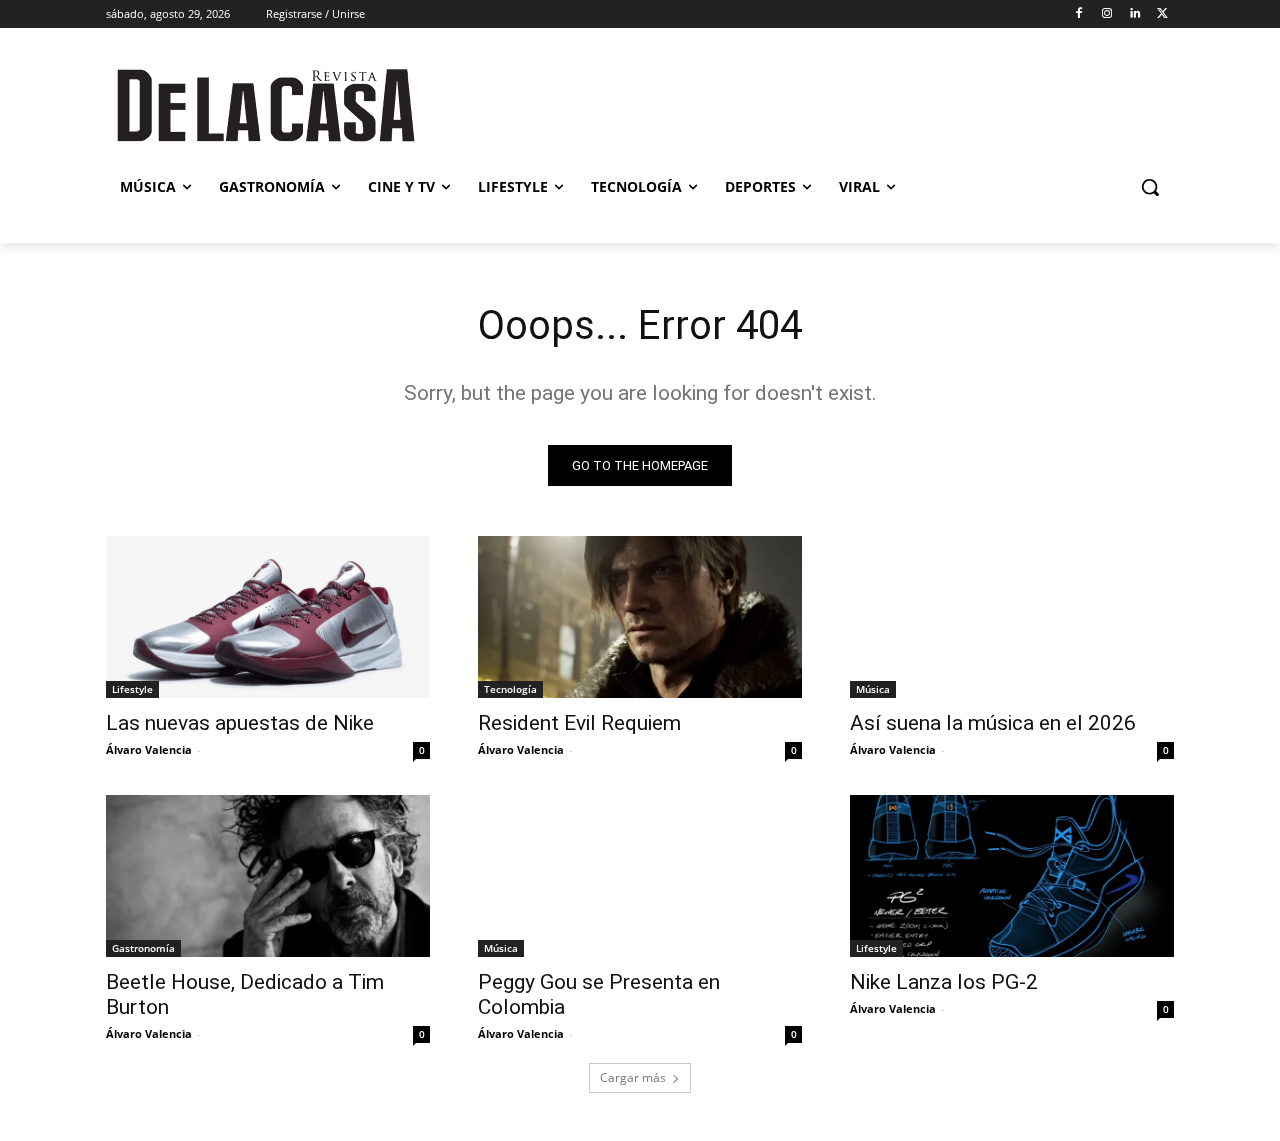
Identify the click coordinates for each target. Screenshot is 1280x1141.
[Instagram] (1107, 14)
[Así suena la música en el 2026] (1012, 617)
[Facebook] (1079, 14)
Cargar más (633, 1077)
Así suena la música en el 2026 (993, 723)
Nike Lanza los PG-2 (944, 982)
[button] (1150, 187)
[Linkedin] (1134, 14)
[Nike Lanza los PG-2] (1012, 876)
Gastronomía (143, 948)
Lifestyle (132, 689)
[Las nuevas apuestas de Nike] (268, 617)
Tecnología (510, 689)
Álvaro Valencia (149, 749)
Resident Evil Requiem (579, 723)
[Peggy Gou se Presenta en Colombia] (640, 876)
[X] (1162, 14)
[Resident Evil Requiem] (640, 617)
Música (873, 689)
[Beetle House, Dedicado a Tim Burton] (268, 876)
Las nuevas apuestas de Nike (240, 723)
